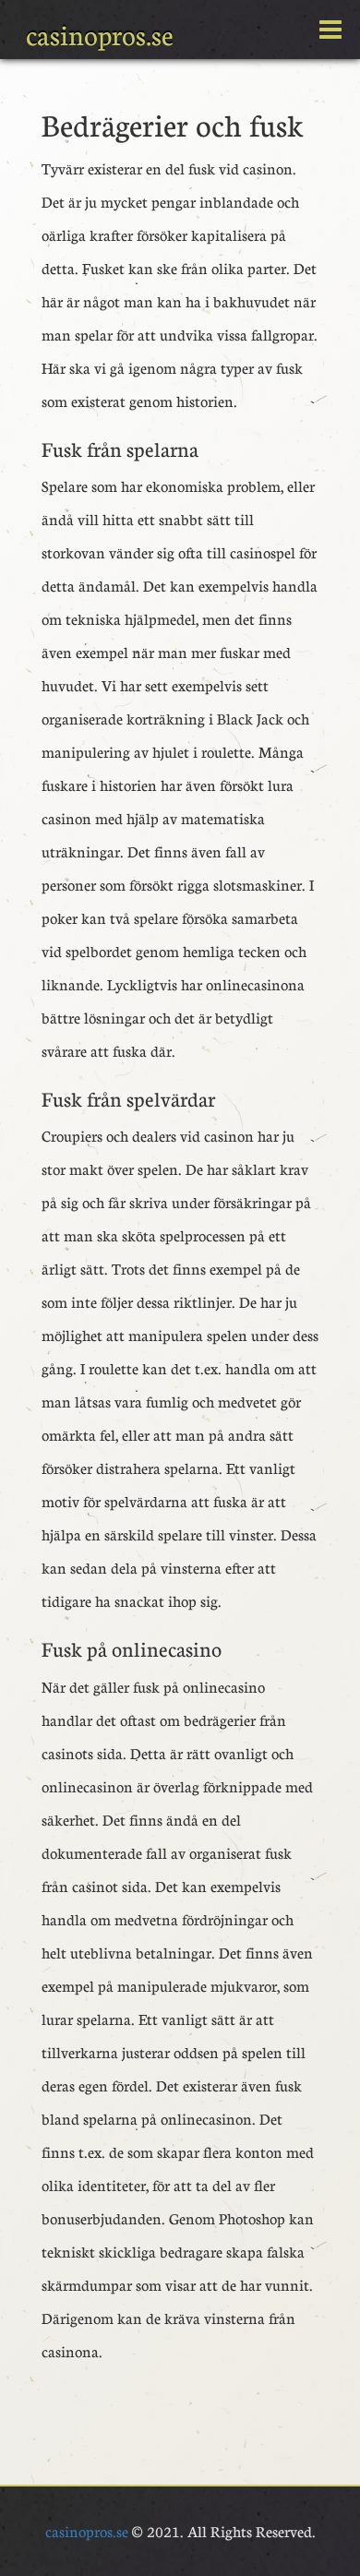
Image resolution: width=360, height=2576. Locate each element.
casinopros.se (100, 35)
